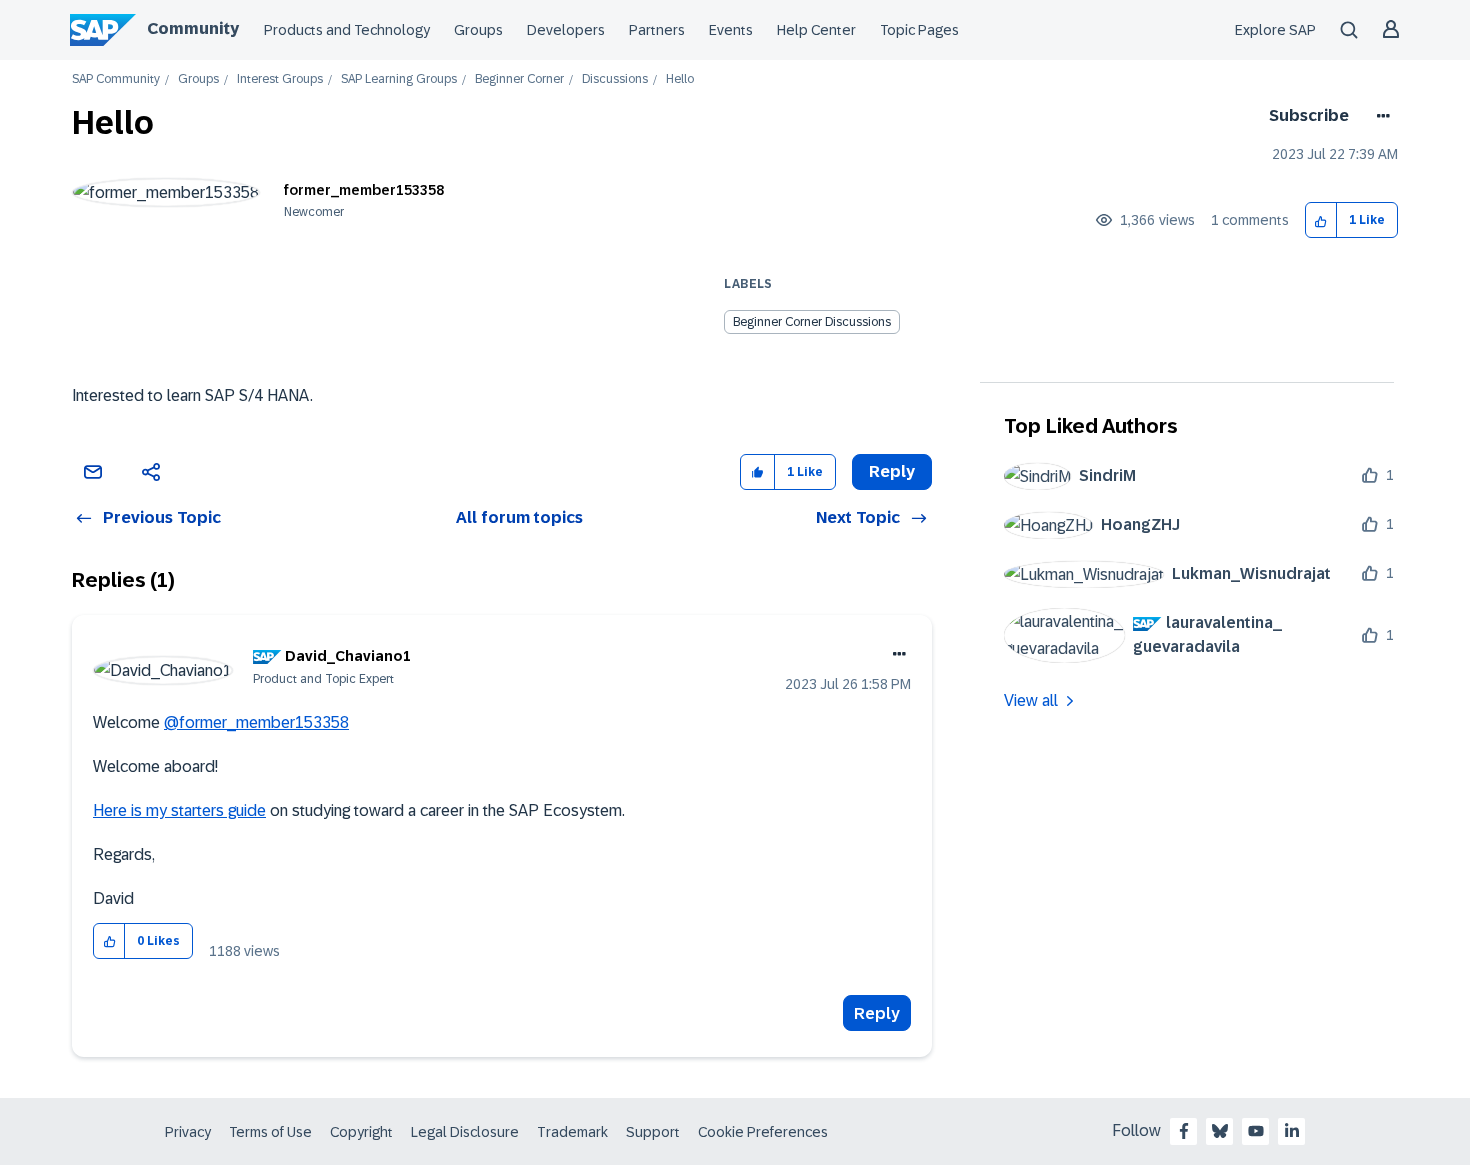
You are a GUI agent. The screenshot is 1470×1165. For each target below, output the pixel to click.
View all (1031, 700)
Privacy (188, 1132)
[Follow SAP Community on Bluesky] (1220, 1131)
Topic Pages (919, 30)
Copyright (361, 1132)
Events (731, 30)
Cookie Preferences (763, 1132)
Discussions (615, 79)
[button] (1321, 220)
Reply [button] (892, 471)
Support (653, 1132)
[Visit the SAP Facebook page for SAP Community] (1184, 1131)
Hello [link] (680, 79)
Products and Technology (347, 30)
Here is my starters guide (179, 810)
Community (193, 28)
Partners (657, 30)
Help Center (816, 30)
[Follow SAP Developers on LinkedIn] (1292, 1131)
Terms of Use (270, 1132)
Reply (877, 1013)
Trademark (572, 1132)
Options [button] (1379, 116)
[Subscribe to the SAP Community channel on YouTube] (1256, 1131)
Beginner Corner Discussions (812, 322)
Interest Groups (280, 79)
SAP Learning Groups (399, 79)
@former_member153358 (256, 722)
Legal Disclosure (465, 1132)
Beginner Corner (519, 79)
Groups (478, 30)
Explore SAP (1275, 30)
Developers (566, 30)
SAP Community (116, 79)
